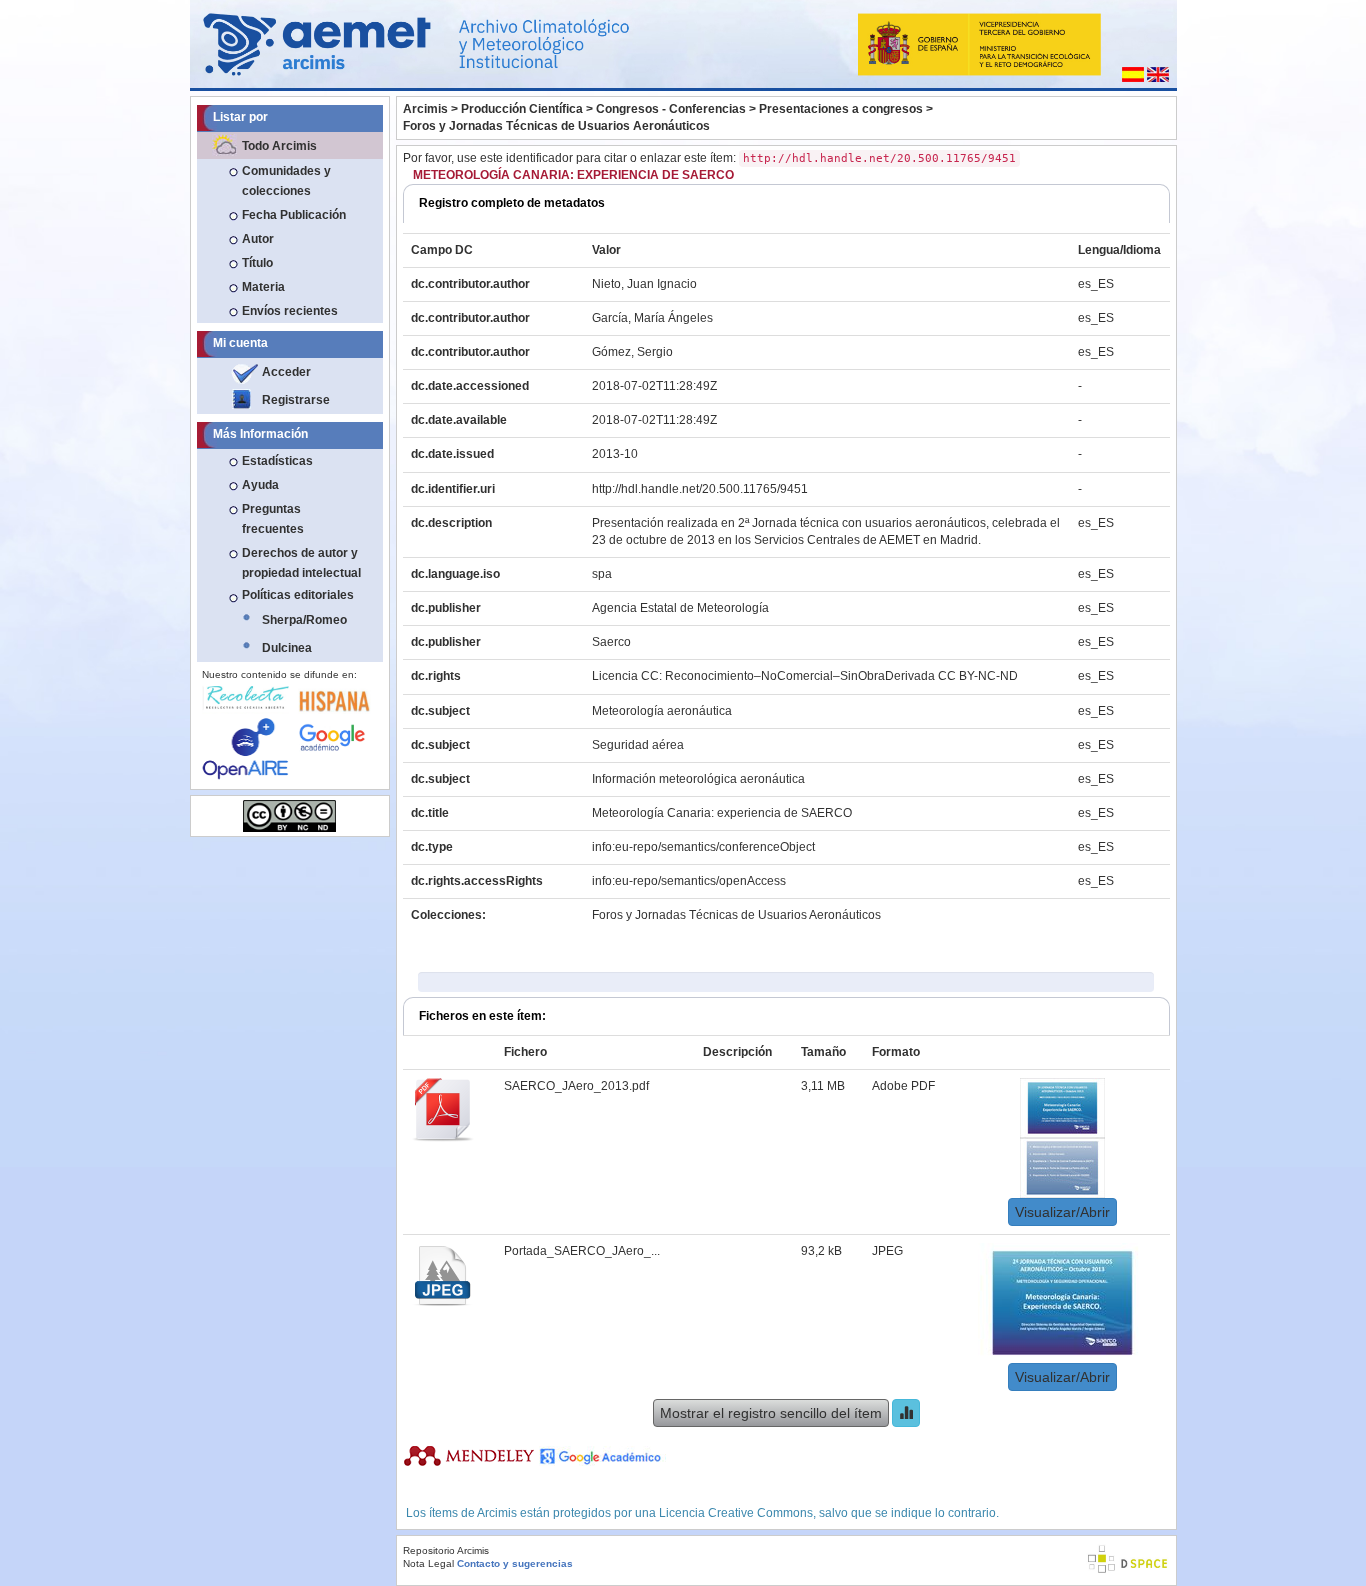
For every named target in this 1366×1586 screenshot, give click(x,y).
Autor (258, 239)
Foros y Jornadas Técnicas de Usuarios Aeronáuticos (556, 126)
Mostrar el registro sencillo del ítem (771, 1413)
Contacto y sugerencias (515, 1563)
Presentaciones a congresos (841, 109)
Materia (263, 287)
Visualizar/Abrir (1062, 1212)
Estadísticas (277, 461)
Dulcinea (287, 648)
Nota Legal (428, 1563)
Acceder (286, 372)
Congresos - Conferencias (671, 109)
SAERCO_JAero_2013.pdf (576, 1086)
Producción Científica (522, 109)
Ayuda (260, 485)
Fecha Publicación (294, 215)
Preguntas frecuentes (273, 519)
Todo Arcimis (279, 146)
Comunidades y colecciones (286, 181)
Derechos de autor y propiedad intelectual (301, 563)
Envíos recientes (290, 311)
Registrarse (296, 400)
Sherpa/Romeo (304, 620)
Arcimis (425, 109)
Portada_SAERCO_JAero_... (582, 1251)
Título (257, 263)
